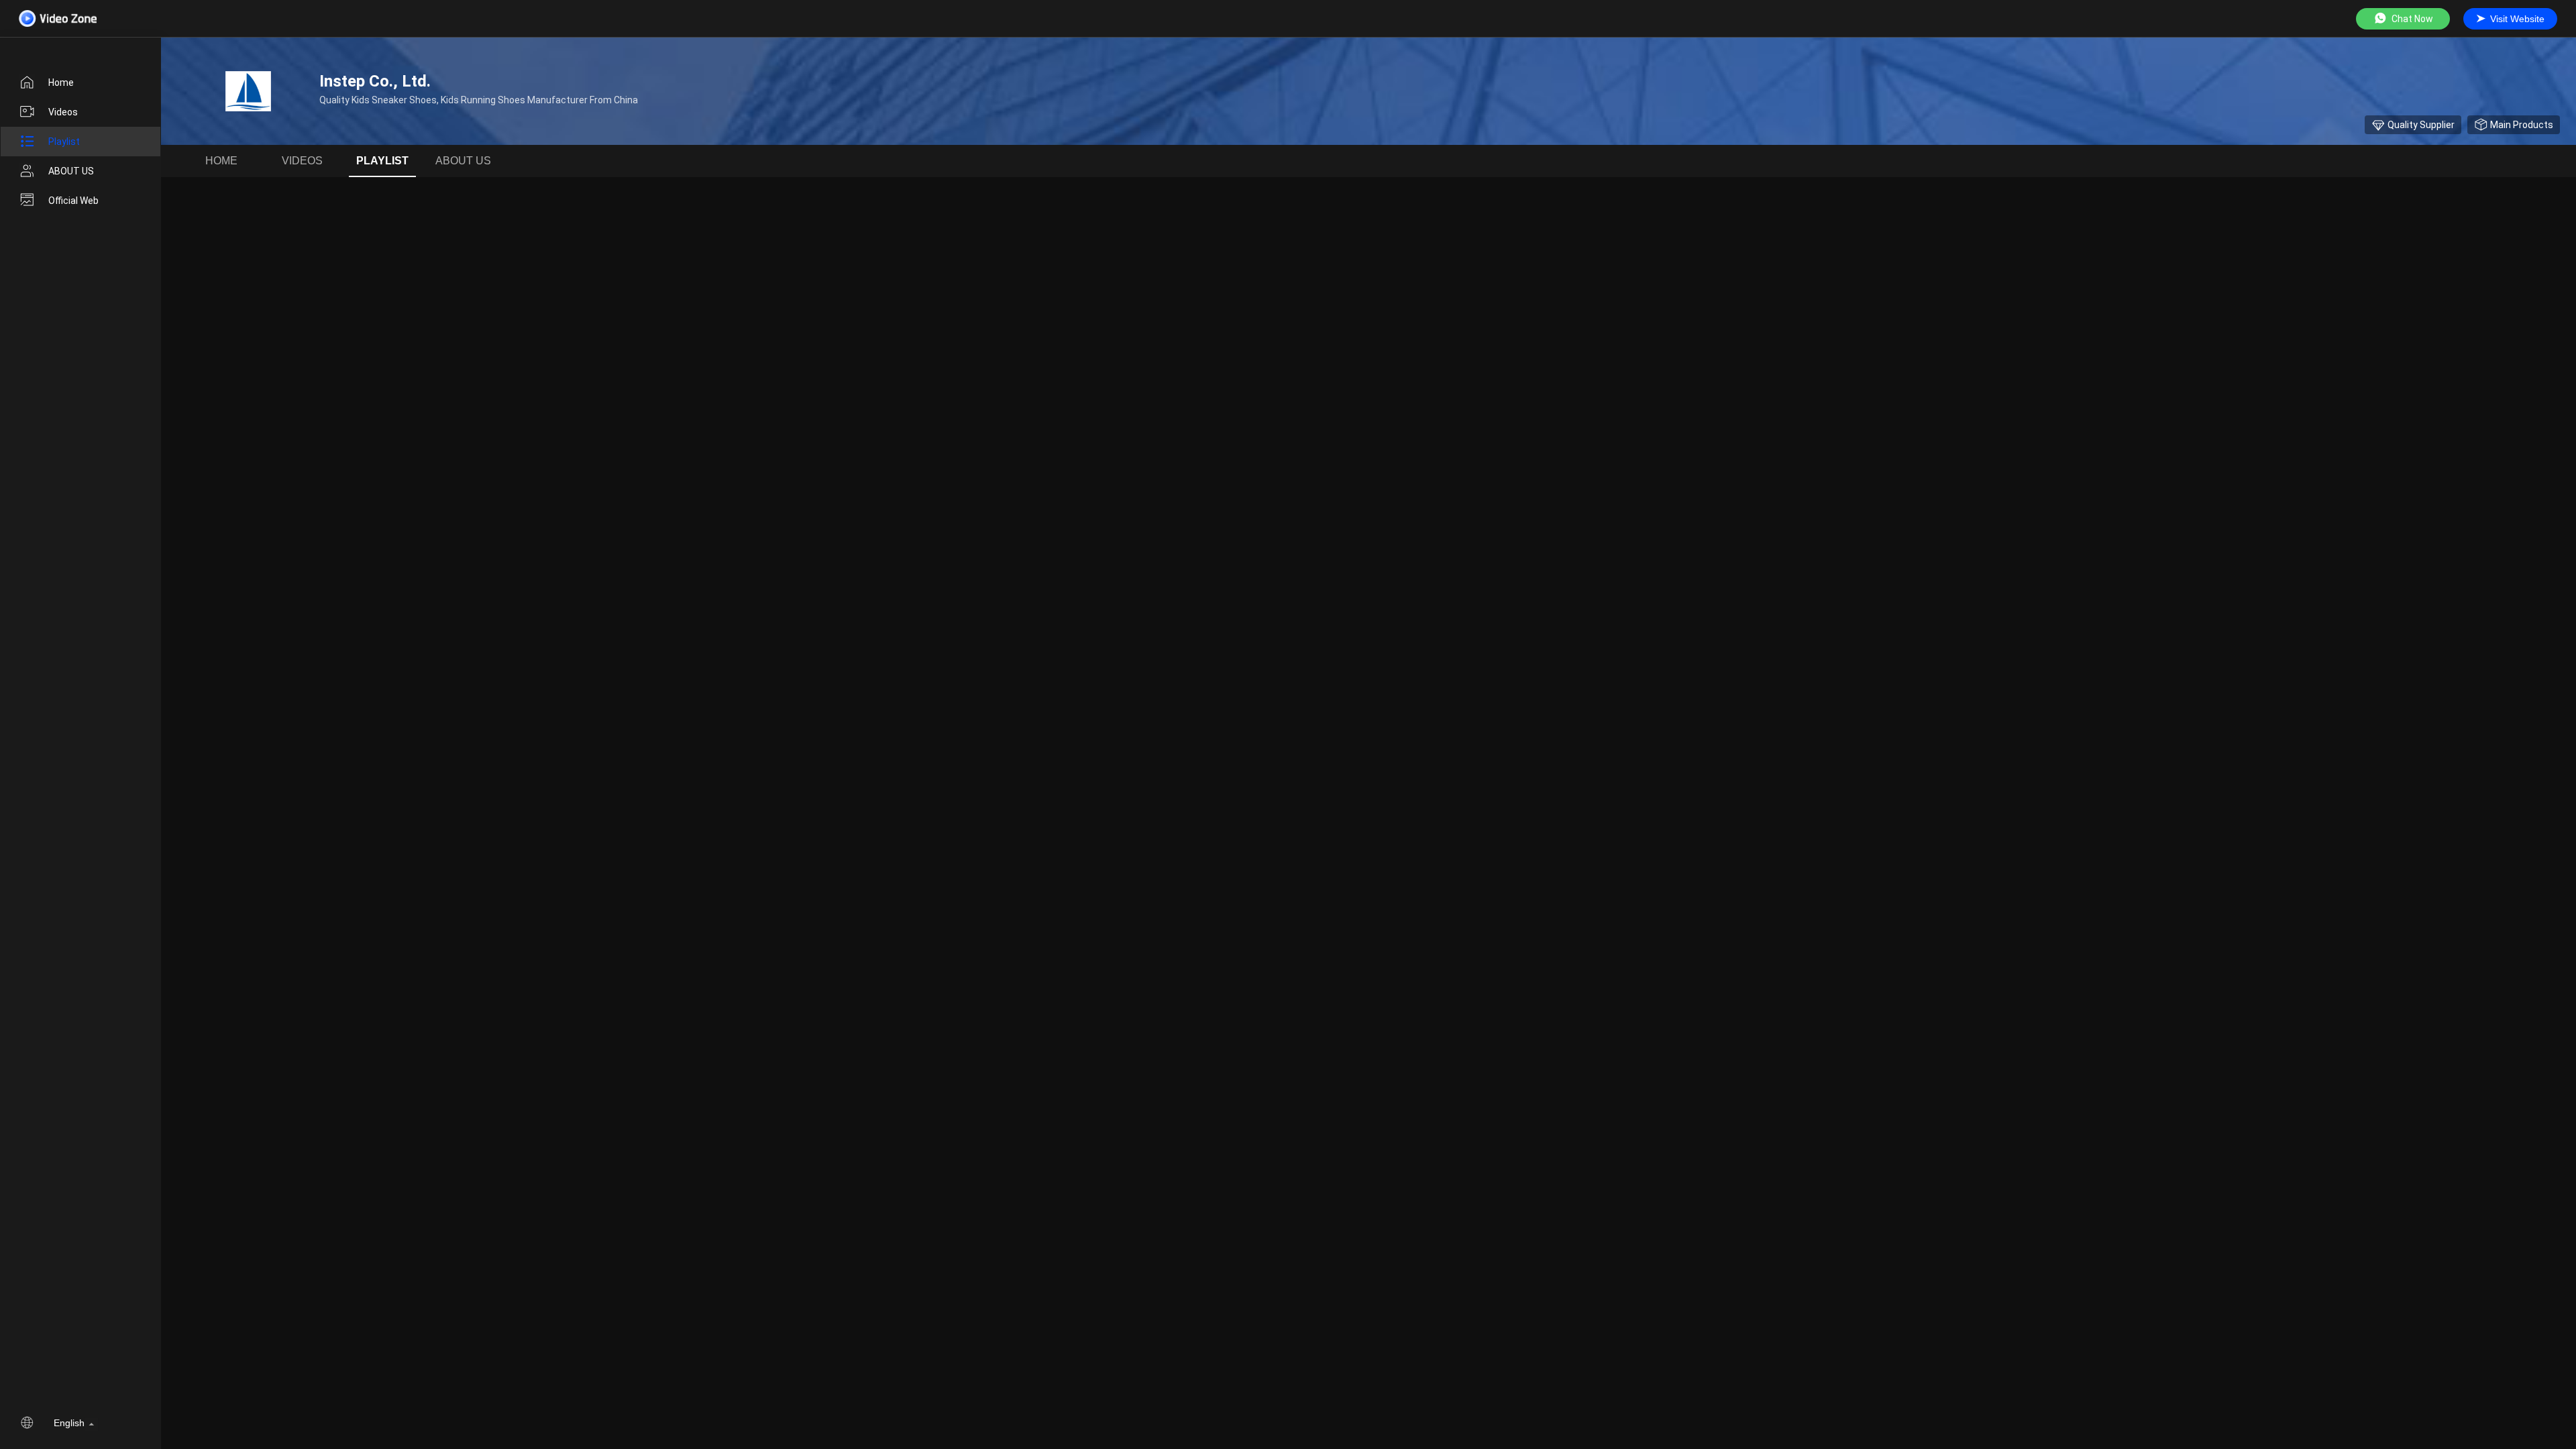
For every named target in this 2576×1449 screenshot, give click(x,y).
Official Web (73, 201)
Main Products (2522, 125)
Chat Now (2412, 19)
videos (63, 112)
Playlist (64, 142)
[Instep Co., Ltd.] (248, 91)
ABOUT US (71, 171)
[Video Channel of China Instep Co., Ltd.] (58, 18)
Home (61, 83)
